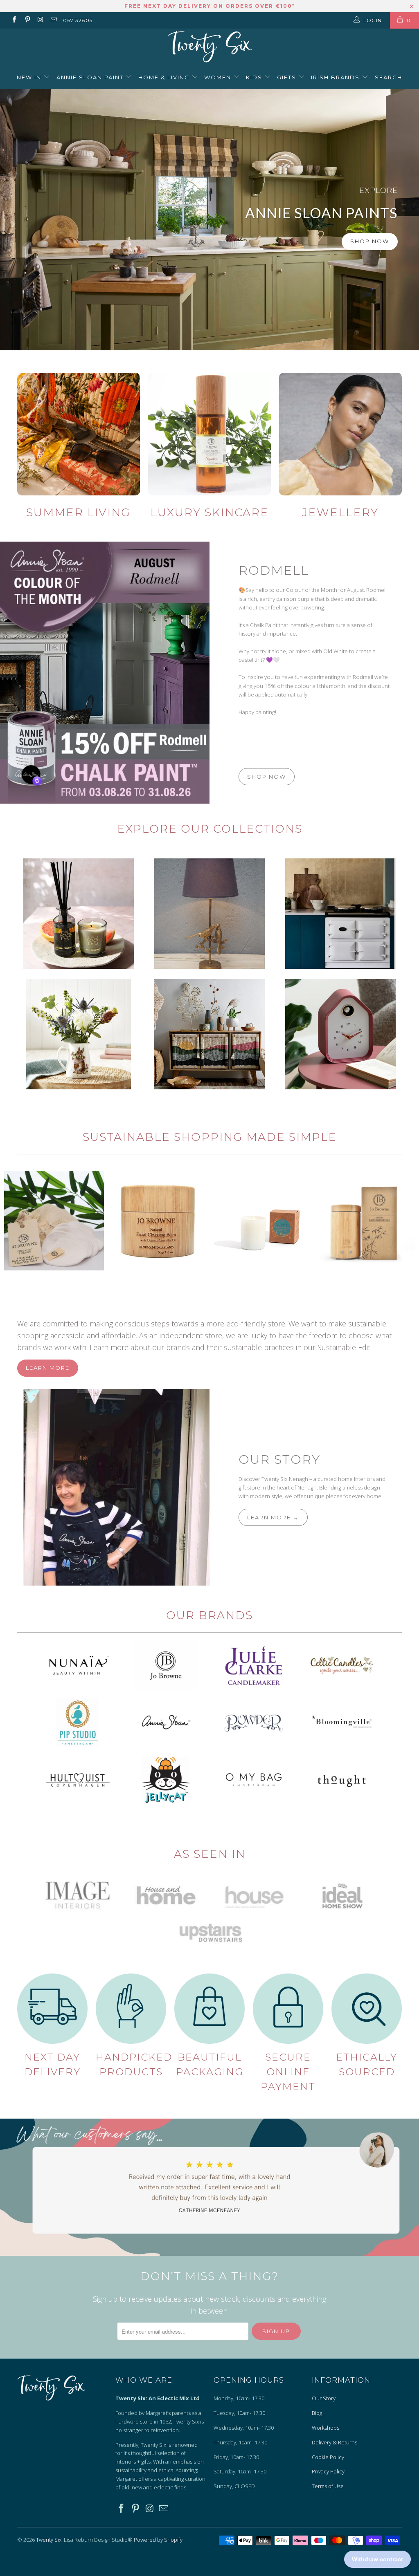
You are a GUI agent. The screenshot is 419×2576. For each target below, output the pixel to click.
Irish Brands (336, 77)
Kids (255, 77)
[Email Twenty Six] (53, 20)
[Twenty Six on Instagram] (40, 20)
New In (30, 77)
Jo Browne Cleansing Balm (158, 1221)
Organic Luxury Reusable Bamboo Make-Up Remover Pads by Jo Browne (54, 1221)
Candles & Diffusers (79, 914)
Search (389, 77)
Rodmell (274, 570)
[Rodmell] (105, 673)
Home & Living (165, 77)
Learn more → (273, 1517)
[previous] (14, 1226)
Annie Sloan (340, 914)
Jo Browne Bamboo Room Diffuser (365, 1221)
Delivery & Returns (335, 2442)
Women (219, 77)
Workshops (326, 2428)
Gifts (288, 77)
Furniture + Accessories (209, 1034)
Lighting (209, 914)
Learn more (48, 1368)
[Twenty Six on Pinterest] (27, 20)
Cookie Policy (328, 2457)
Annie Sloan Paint (91, 77)
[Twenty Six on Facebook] (14, 20)
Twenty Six (49, 2540)
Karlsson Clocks (340, 1034)
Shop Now (370, 241)
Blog (317, 2413)
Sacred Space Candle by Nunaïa (261, 1221)
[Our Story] (105, 1487)
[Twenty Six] (209, 48)
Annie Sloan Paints (209, 220)
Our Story (279, 1459)
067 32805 (78, 20)
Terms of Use (328, 2486)
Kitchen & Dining (79, 1034)
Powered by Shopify (158, 2540)
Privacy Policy (328, 2471)
